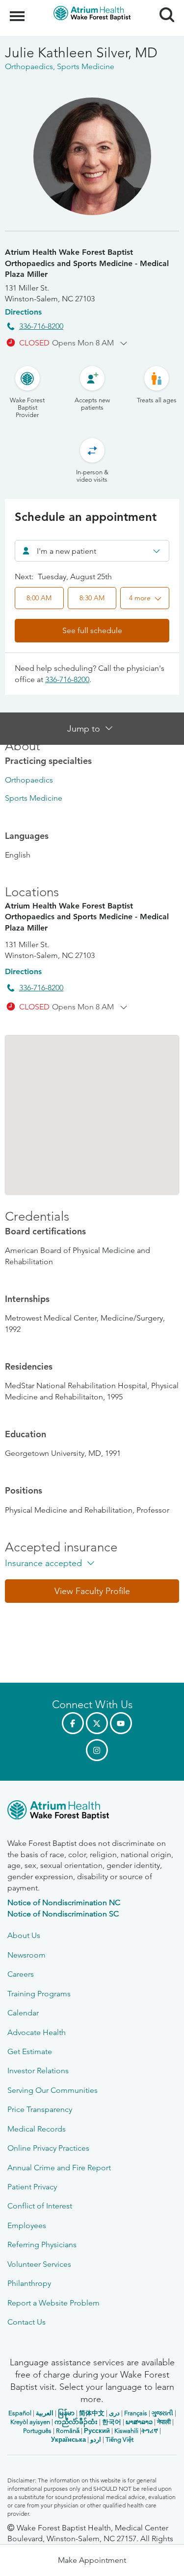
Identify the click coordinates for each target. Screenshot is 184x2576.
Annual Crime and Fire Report (59, 2168)
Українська (68, 2440)
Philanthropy (29, 2283)
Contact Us (26, 2322)
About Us (24, 1935)
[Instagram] (97, 1750)
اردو (96, 2440)
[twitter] (97, 1723)
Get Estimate (30, 2051)
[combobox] (92, 551)
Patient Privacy (32, 2187)
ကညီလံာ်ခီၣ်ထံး (76, 2422)
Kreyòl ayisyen (30, 2422)
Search (163, 6)
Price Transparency (40, 2109)
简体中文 (92, 2413)
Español (20, 2413)
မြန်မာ (66, 2413)
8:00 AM (39, 598)
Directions (23, 312)
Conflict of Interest (40, 2206)
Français (136, 2413)
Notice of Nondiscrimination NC (64, 1902)
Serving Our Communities (53, 2090)
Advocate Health (37, 2032)
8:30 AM (92, 598)
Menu (18, 11)
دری (114, 2413)
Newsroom (26, 1955)
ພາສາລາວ (139, 2422)
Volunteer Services (39, 2264)
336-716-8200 (41, 326)
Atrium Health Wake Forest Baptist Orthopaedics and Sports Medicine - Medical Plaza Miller (87, 263)
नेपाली (164, 2422)
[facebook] (73, 1723)
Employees (27, 2225)
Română (68, 2431)
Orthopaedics (29, 780)
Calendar (23, 2013)
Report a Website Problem (53, 2303)
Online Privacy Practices (48, 2148)
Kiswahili (126, 2431)
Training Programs (39, 1994)
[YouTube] (121, 1723)
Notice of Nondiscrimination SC (63, 1914)
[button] (145, 598)
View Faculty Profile (92, 1591)
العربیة (45, 2413)
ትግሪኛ (150, 2431)
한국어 (112, 2422)
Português (37, 2431)
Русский (97, 2431)
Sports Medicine (34, 798)
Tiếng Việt (119, 2440)
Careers (21, 1974)
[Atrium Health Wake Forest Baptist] (92, 1812)
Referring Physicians (42, 2245)
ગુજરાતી (162, 2413)
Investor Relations (38, 2071)
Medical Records (37, 2129)
